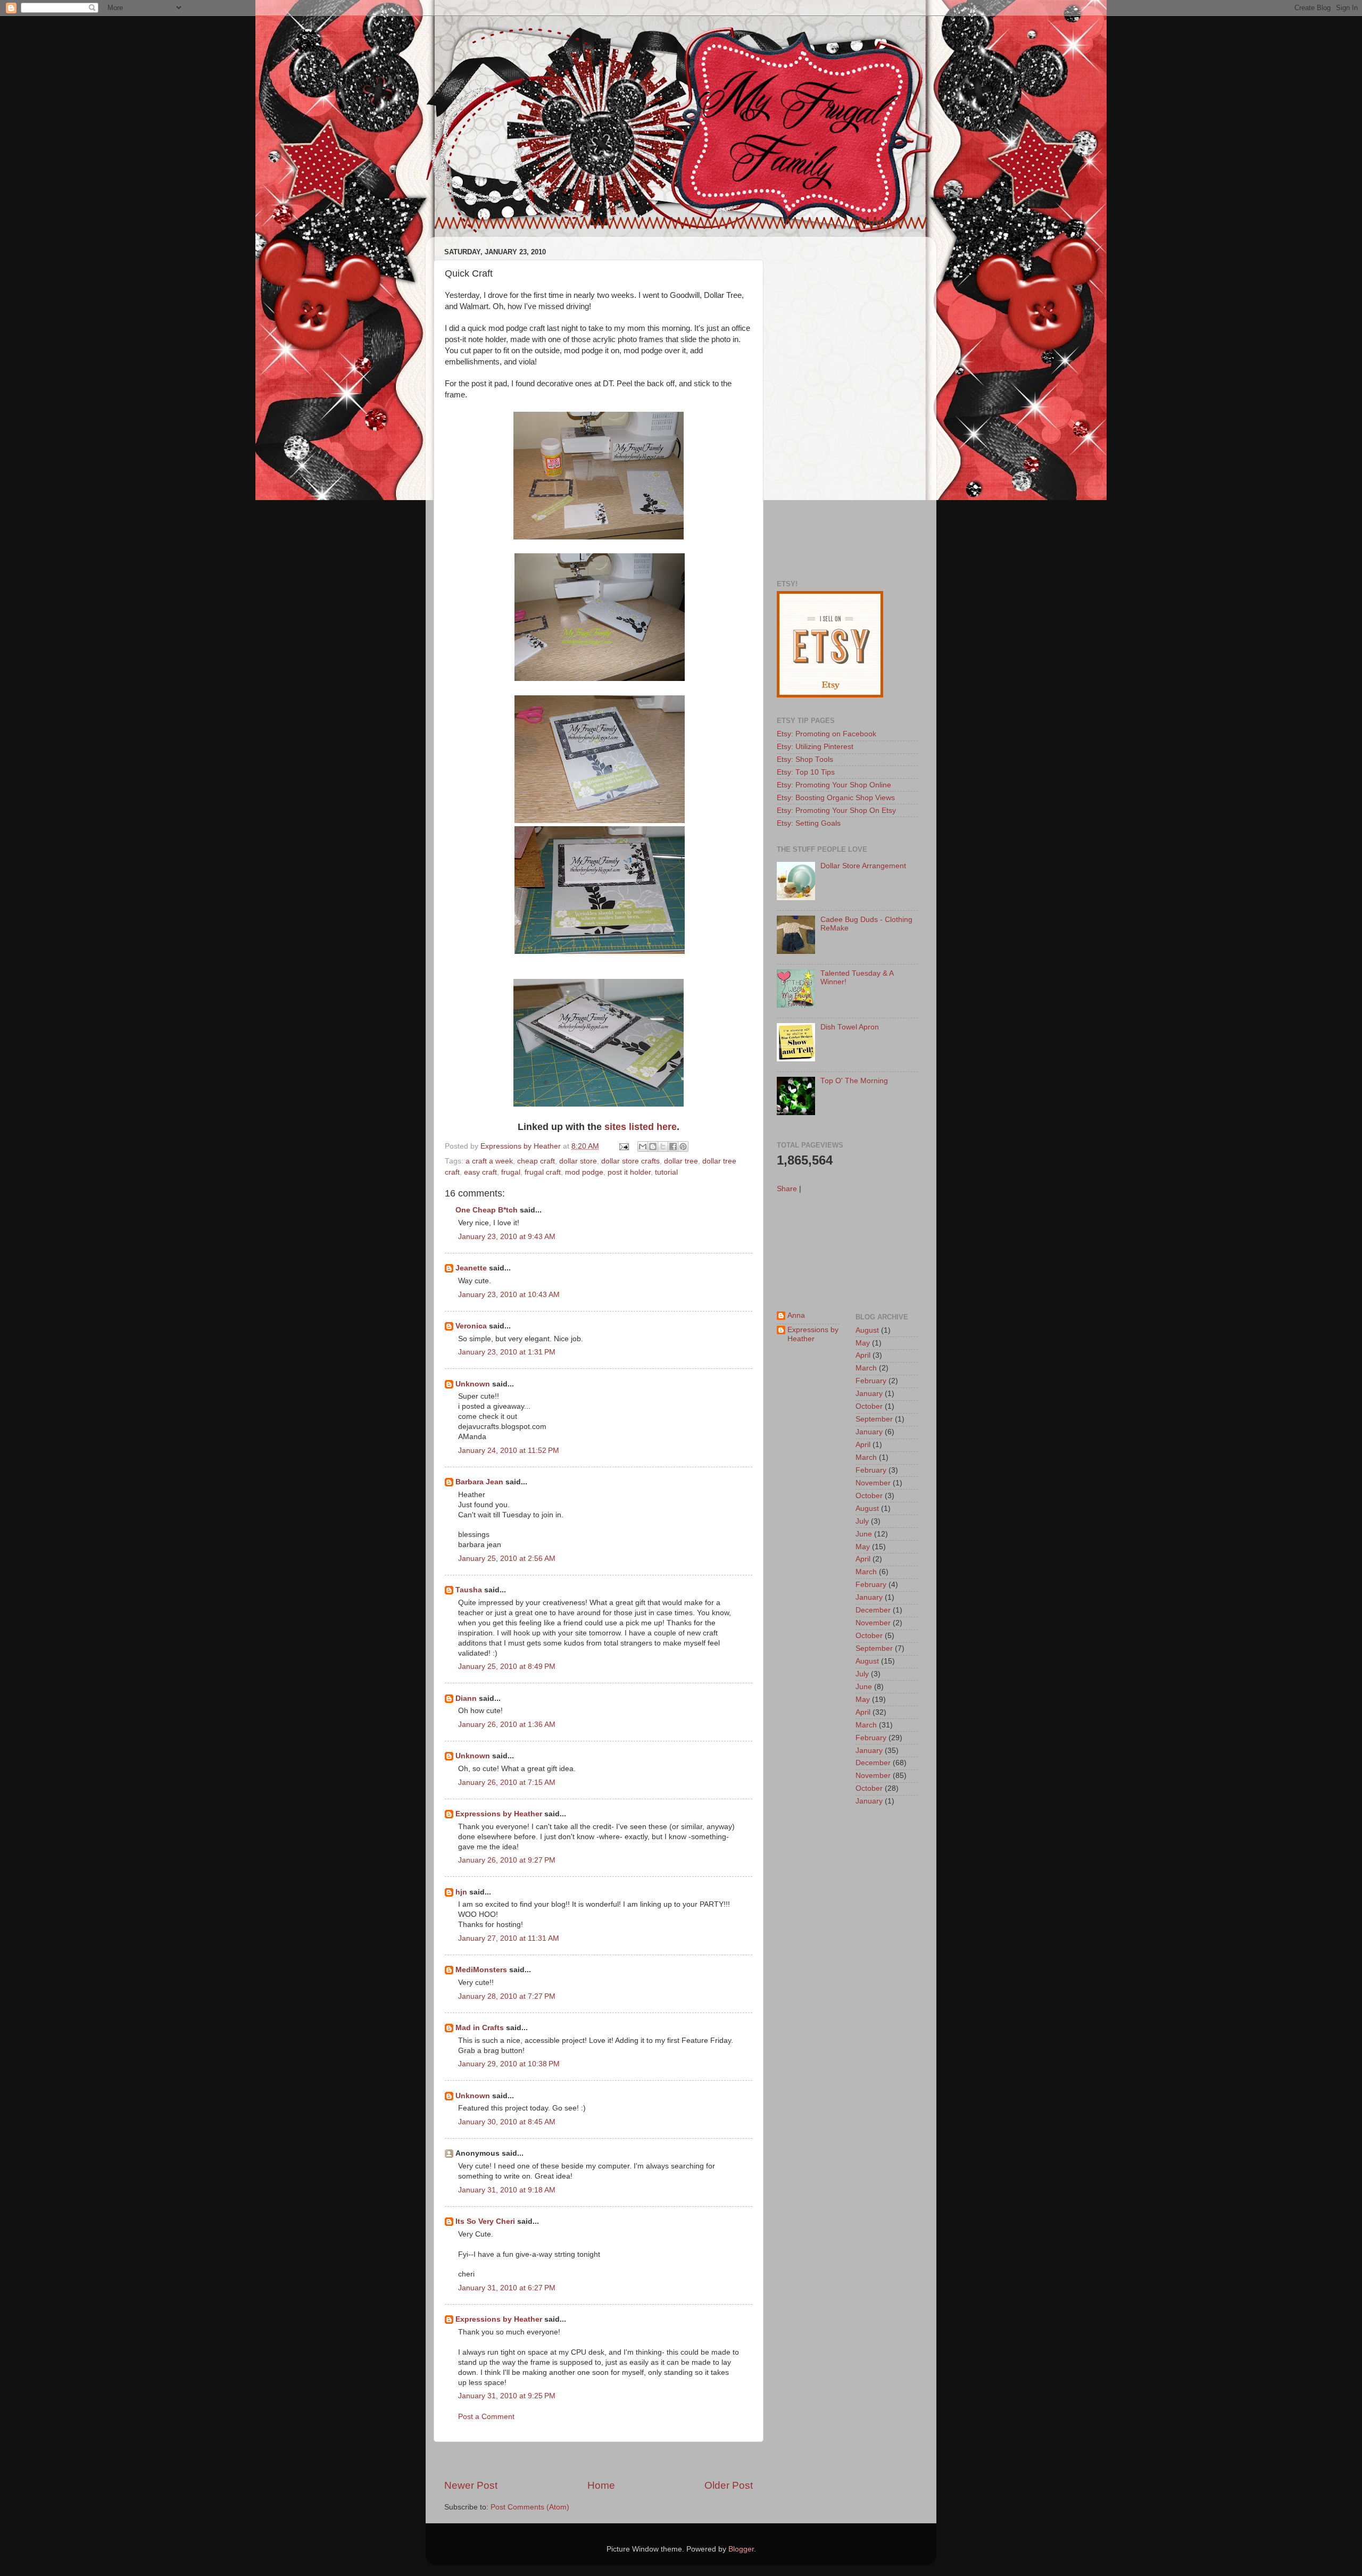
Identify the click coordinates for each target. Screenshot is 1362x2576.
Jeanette (471, 1268)
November (873, 1483)
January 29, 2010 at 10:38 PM (509, 2064)
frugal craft (543, 1172)
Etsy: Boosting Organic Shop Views (836, 798)
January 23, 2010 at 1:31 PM (507, 1352)
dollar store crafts (630, 1161)
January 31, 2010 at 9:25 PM (507, 2396)
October (869, 1406)
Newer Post (471, 2485)
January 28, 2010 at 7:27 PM (507, 1996)
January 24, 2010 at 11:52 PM (509, 1451)
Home (601, 2485)
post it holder (629, 1172)
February (871, 1381)
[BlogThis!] (653, 1146)
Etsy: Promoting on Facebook (827, 734)
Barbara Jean (479, 1482)
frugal (511, 1172)
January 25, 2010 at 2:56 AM (507, 1559)
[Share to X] (663, 1146)
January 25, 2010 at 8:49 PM (507, 1667)
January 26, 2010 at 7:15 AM (507, 1783)
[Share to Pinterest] (683, 1146)
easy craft (480, 1172)
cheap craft (536, 1161)
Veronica (471, 1326)
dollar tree (681, 1161)
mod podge (584, 1172)
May (863, 1343)
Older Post (729, 2485)
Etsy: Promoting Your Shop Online (834, 785)
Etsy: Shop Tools (805, 759)
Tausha (469, 1590)
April (863, 1355)
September (874, 1419)
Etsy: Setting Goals (809, 823)
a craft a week (489, 1161)
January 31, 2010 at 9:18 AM (507, 2190)
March (866, 1368)
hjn (461, 1892)
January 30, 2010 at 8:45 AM (507, 2122)
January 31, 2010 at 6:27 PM (507, 2288)
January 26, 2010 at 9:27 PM (507, 1860)
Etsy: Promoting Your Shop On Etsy (836, 811)
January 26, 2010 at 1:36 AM (507, 1725)
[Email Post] (623, 1146)
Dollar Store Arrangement (863, 866)
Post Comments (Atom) (530, 2507)
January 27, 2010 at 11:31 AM (509, 1938)
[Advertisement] (599, 2460)
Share (787, 1189)
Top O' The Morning (854, 1081)
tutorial (666, 1172)
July (862, 1521)
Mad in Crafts (480, 2028)
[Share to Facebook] (673, 1146)
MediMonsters (481, 1970)
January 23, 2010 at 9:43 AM (507, 1237)
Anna (796, 1315)
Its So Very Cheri (485, 2221)
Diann (466, 1698)
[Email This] (643, 1146)
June (864, 1534)
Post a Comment (486, 2417)
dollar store (578, 1161)
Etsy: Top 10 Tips (806, 772)
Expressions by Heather (499, 1814)
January (869, 1394)
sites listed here (641, 1127)
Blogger (741, 2549)
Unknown (473, 1384)
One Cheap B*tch (487, 1210)
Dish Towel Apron (850, 1027)
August (867, 1330)
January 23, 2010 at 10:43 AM (509, 1295)
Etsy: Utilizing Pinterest (815, 747)
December (873, 1610)
